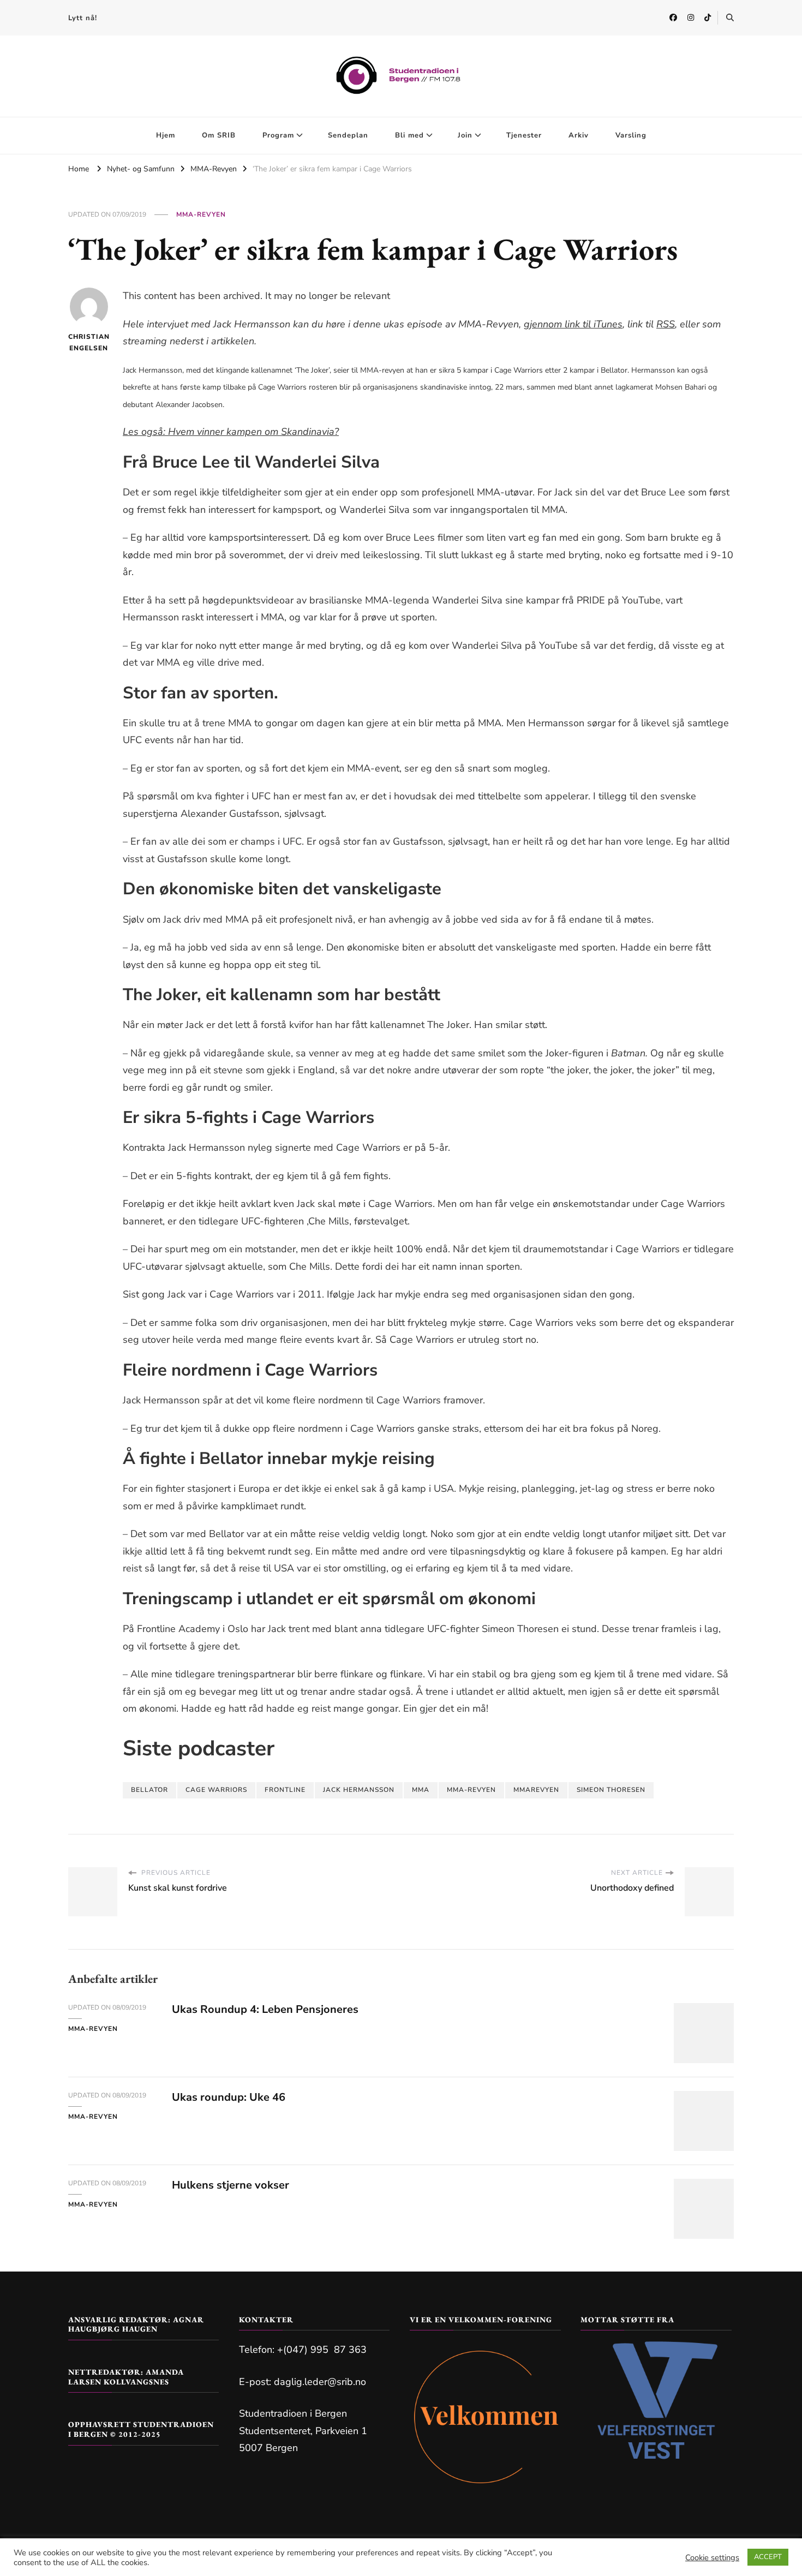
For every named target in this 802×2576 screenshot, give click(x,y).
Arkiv (579, 135)
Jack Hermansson (359, 1790)
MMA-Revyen (201, 214)
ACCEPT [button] (768, 2557)
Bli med (409, 135)
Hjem (166, 135)
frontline (285, 1790)
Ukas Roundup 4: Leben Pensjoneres (265, 2009)
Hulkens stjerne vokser (231, 2185)
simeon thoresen (611, 1790)
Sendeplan (348, 135)
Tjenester (524, 135)
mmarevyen (536, 1790)
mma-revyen (471, 1790)
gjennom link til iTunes (573, 324)
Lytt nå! (83, 18)
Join (465, 135)
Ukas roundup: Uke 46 (229, 2097)
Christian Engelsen (89, 342)
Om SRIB (219, 135)
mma (421, 1790)
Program (278, 135)
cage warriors (216, 1790)
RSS (666, 324)
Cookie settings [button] (712, 2557)
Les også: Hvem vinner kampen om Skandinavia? (231, 432)
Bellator (149, 1790)
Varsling (631, 135)
